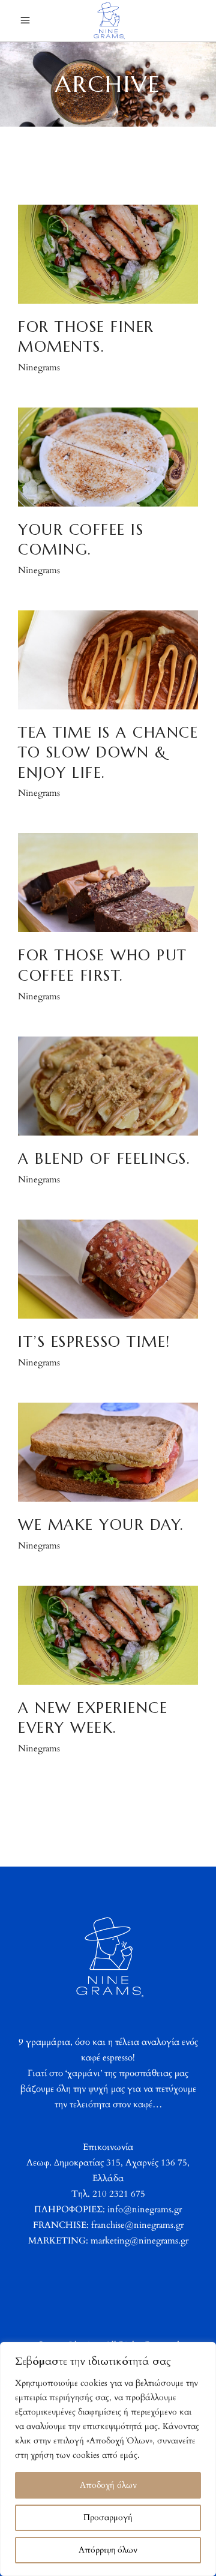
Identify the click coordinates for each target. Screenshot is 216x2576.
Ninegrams (39, 367)
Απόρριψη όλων (108, 2550)
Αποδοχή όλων (108, 2485)
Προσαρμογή (108, 2517)
